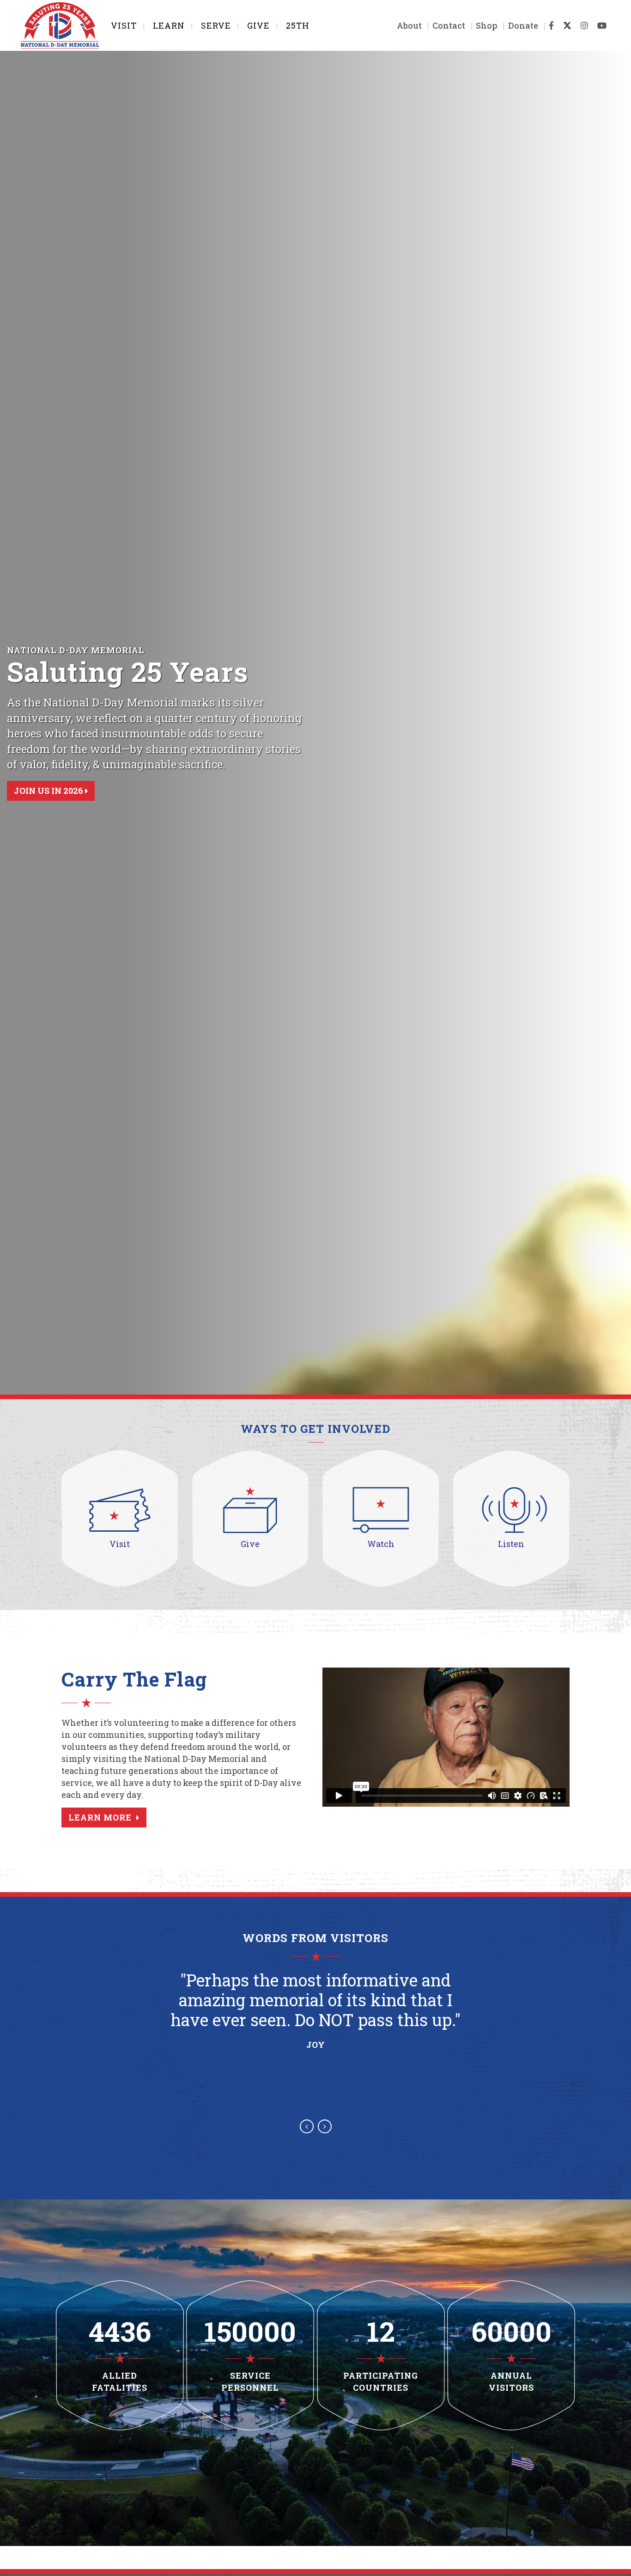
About (409, 25)
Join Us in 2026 (49, 791)
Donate (523, 25)
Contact (449, 25)
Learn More (100, 1817)
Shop (487, 25)
